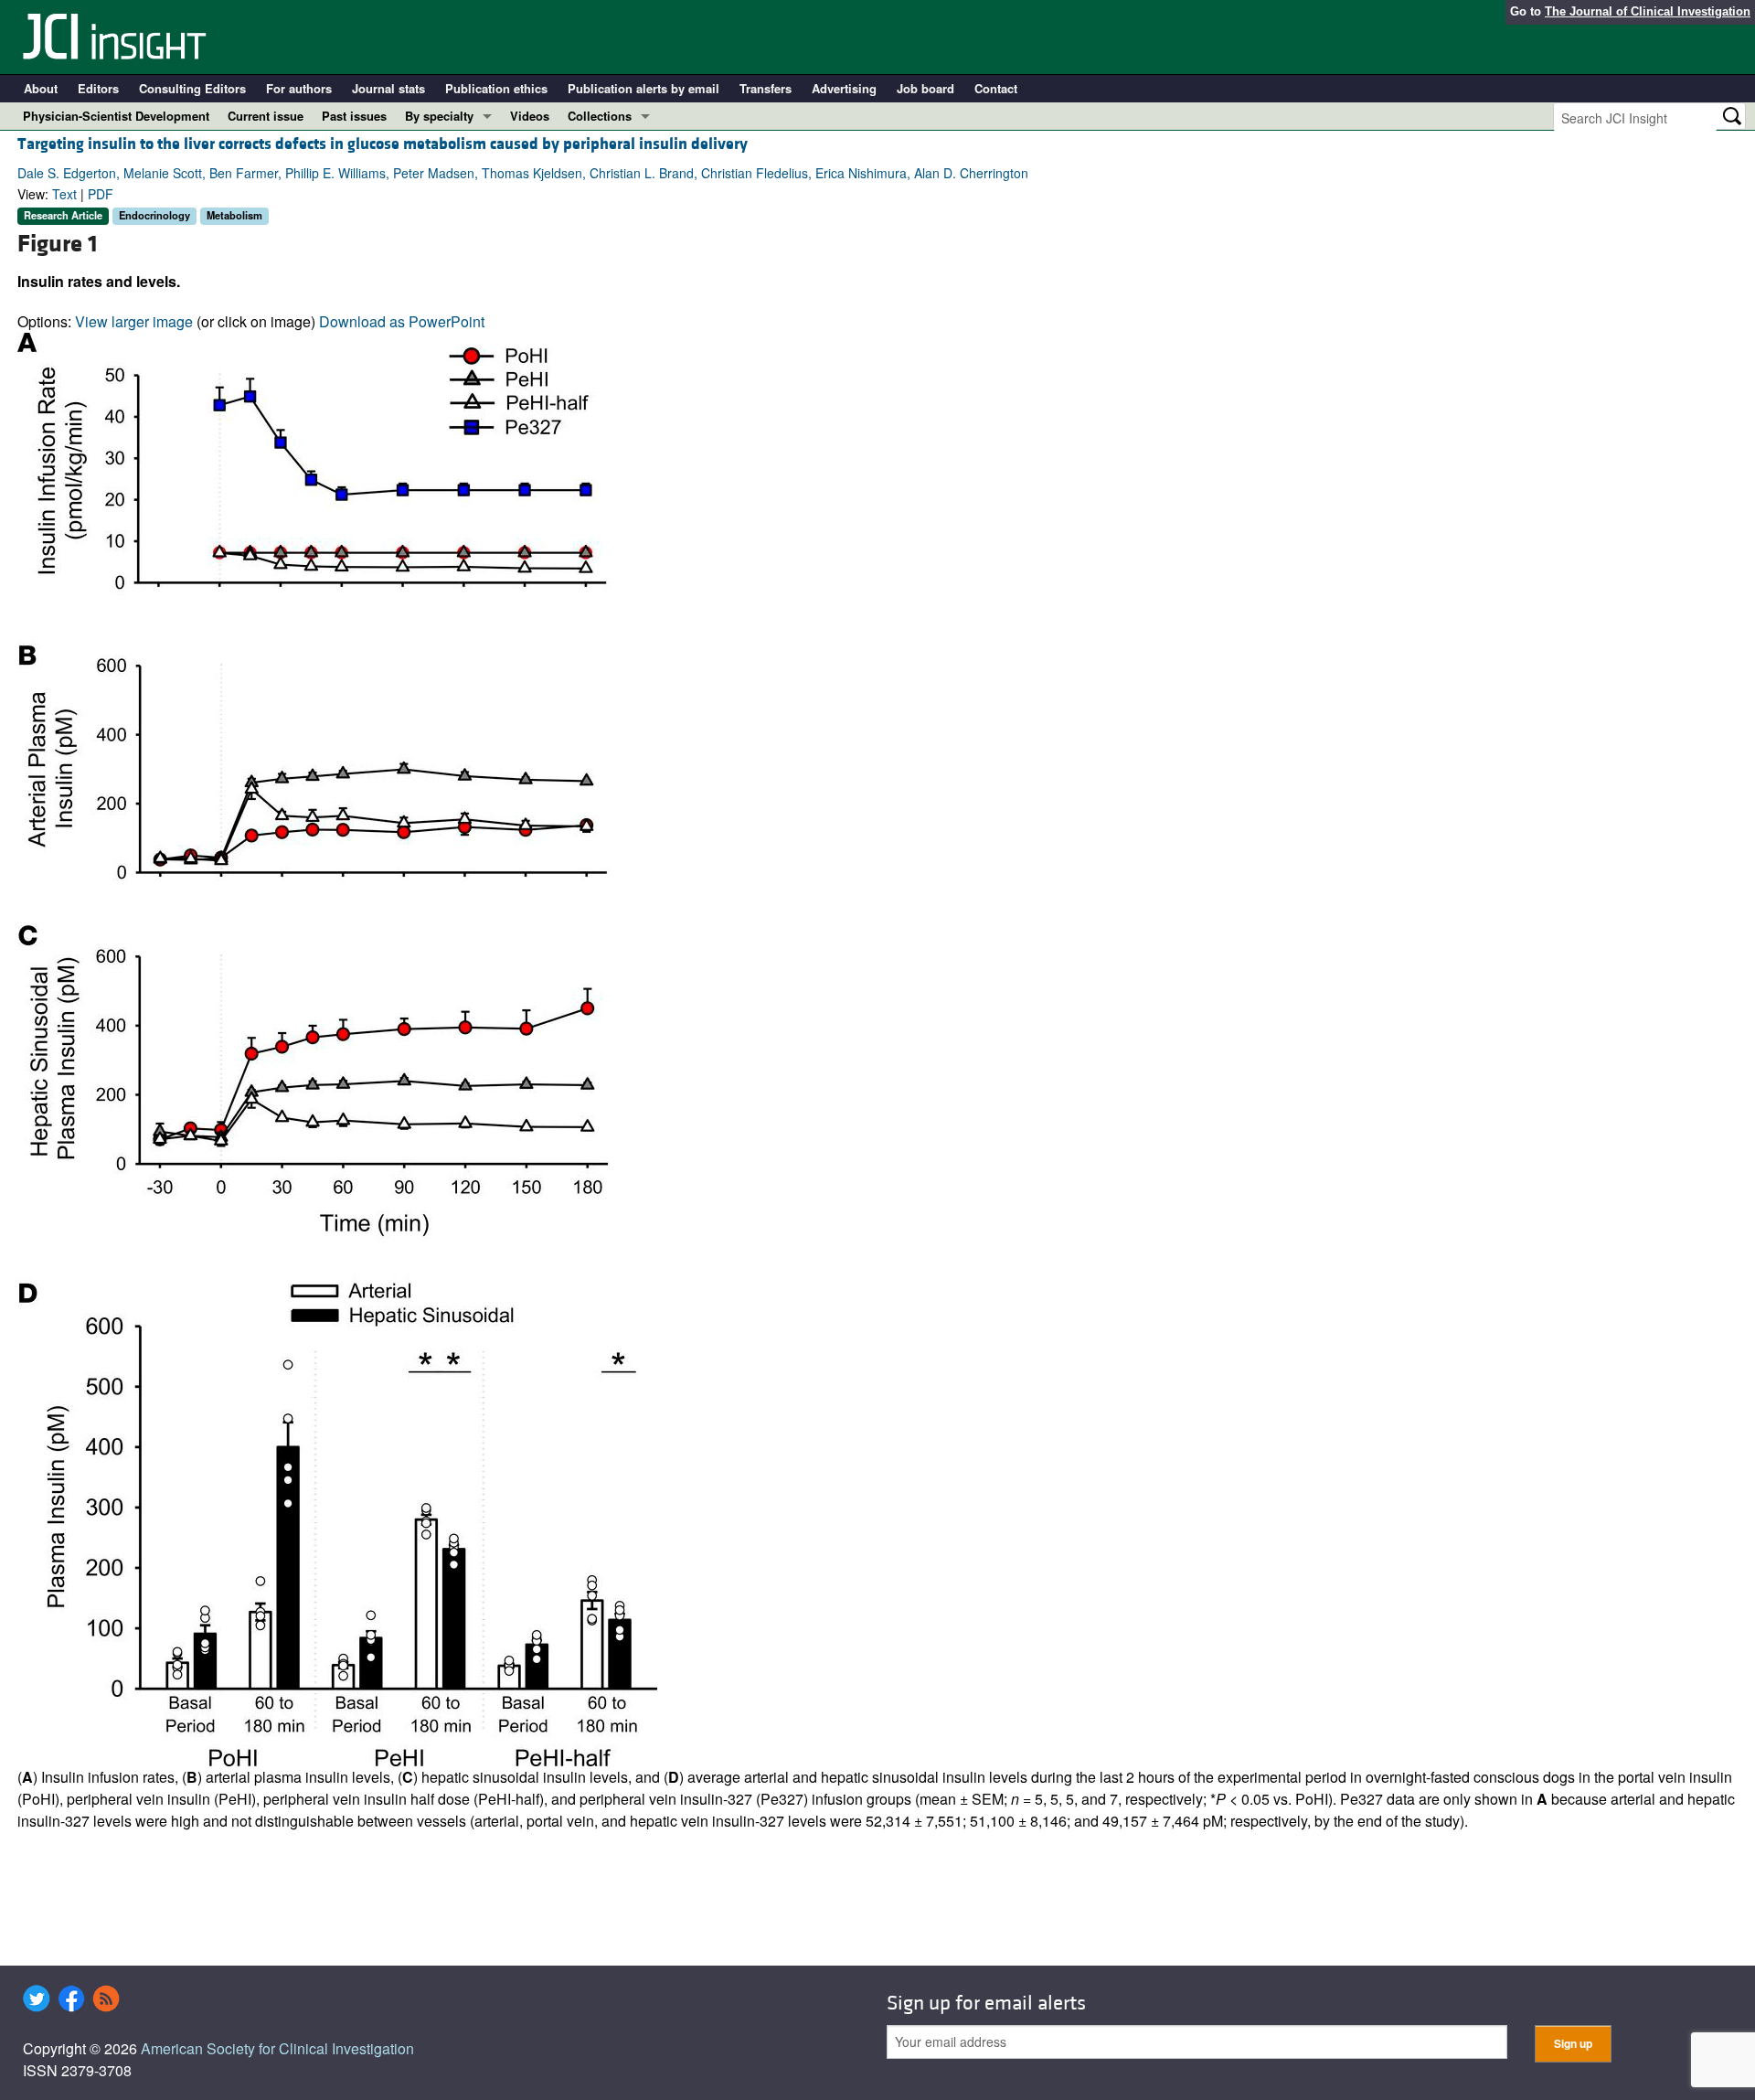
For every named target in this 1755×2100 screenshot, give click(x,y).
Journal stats (388, 88)
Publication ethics (496, 88)
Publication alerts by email (643, 88)
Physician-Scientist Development (116, 116)
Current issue (266, 116)
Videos (530, 116)
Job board (925, 88)
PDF (101, 194)
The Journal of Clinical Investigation (1648, 11)
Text (64, 194)
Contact (996, 88)
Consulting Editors (192, 88)
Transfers (766, 88)
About (41, 88)
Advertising (844, 88)
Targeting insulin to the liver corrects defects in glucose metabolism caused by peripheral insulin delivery (383, 144)
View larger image (134, 321)
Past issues (354, 116)
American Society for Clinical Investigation (277, 2048)
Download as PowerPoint (402, 321)
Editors (98, 88)
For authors (299, 88)
